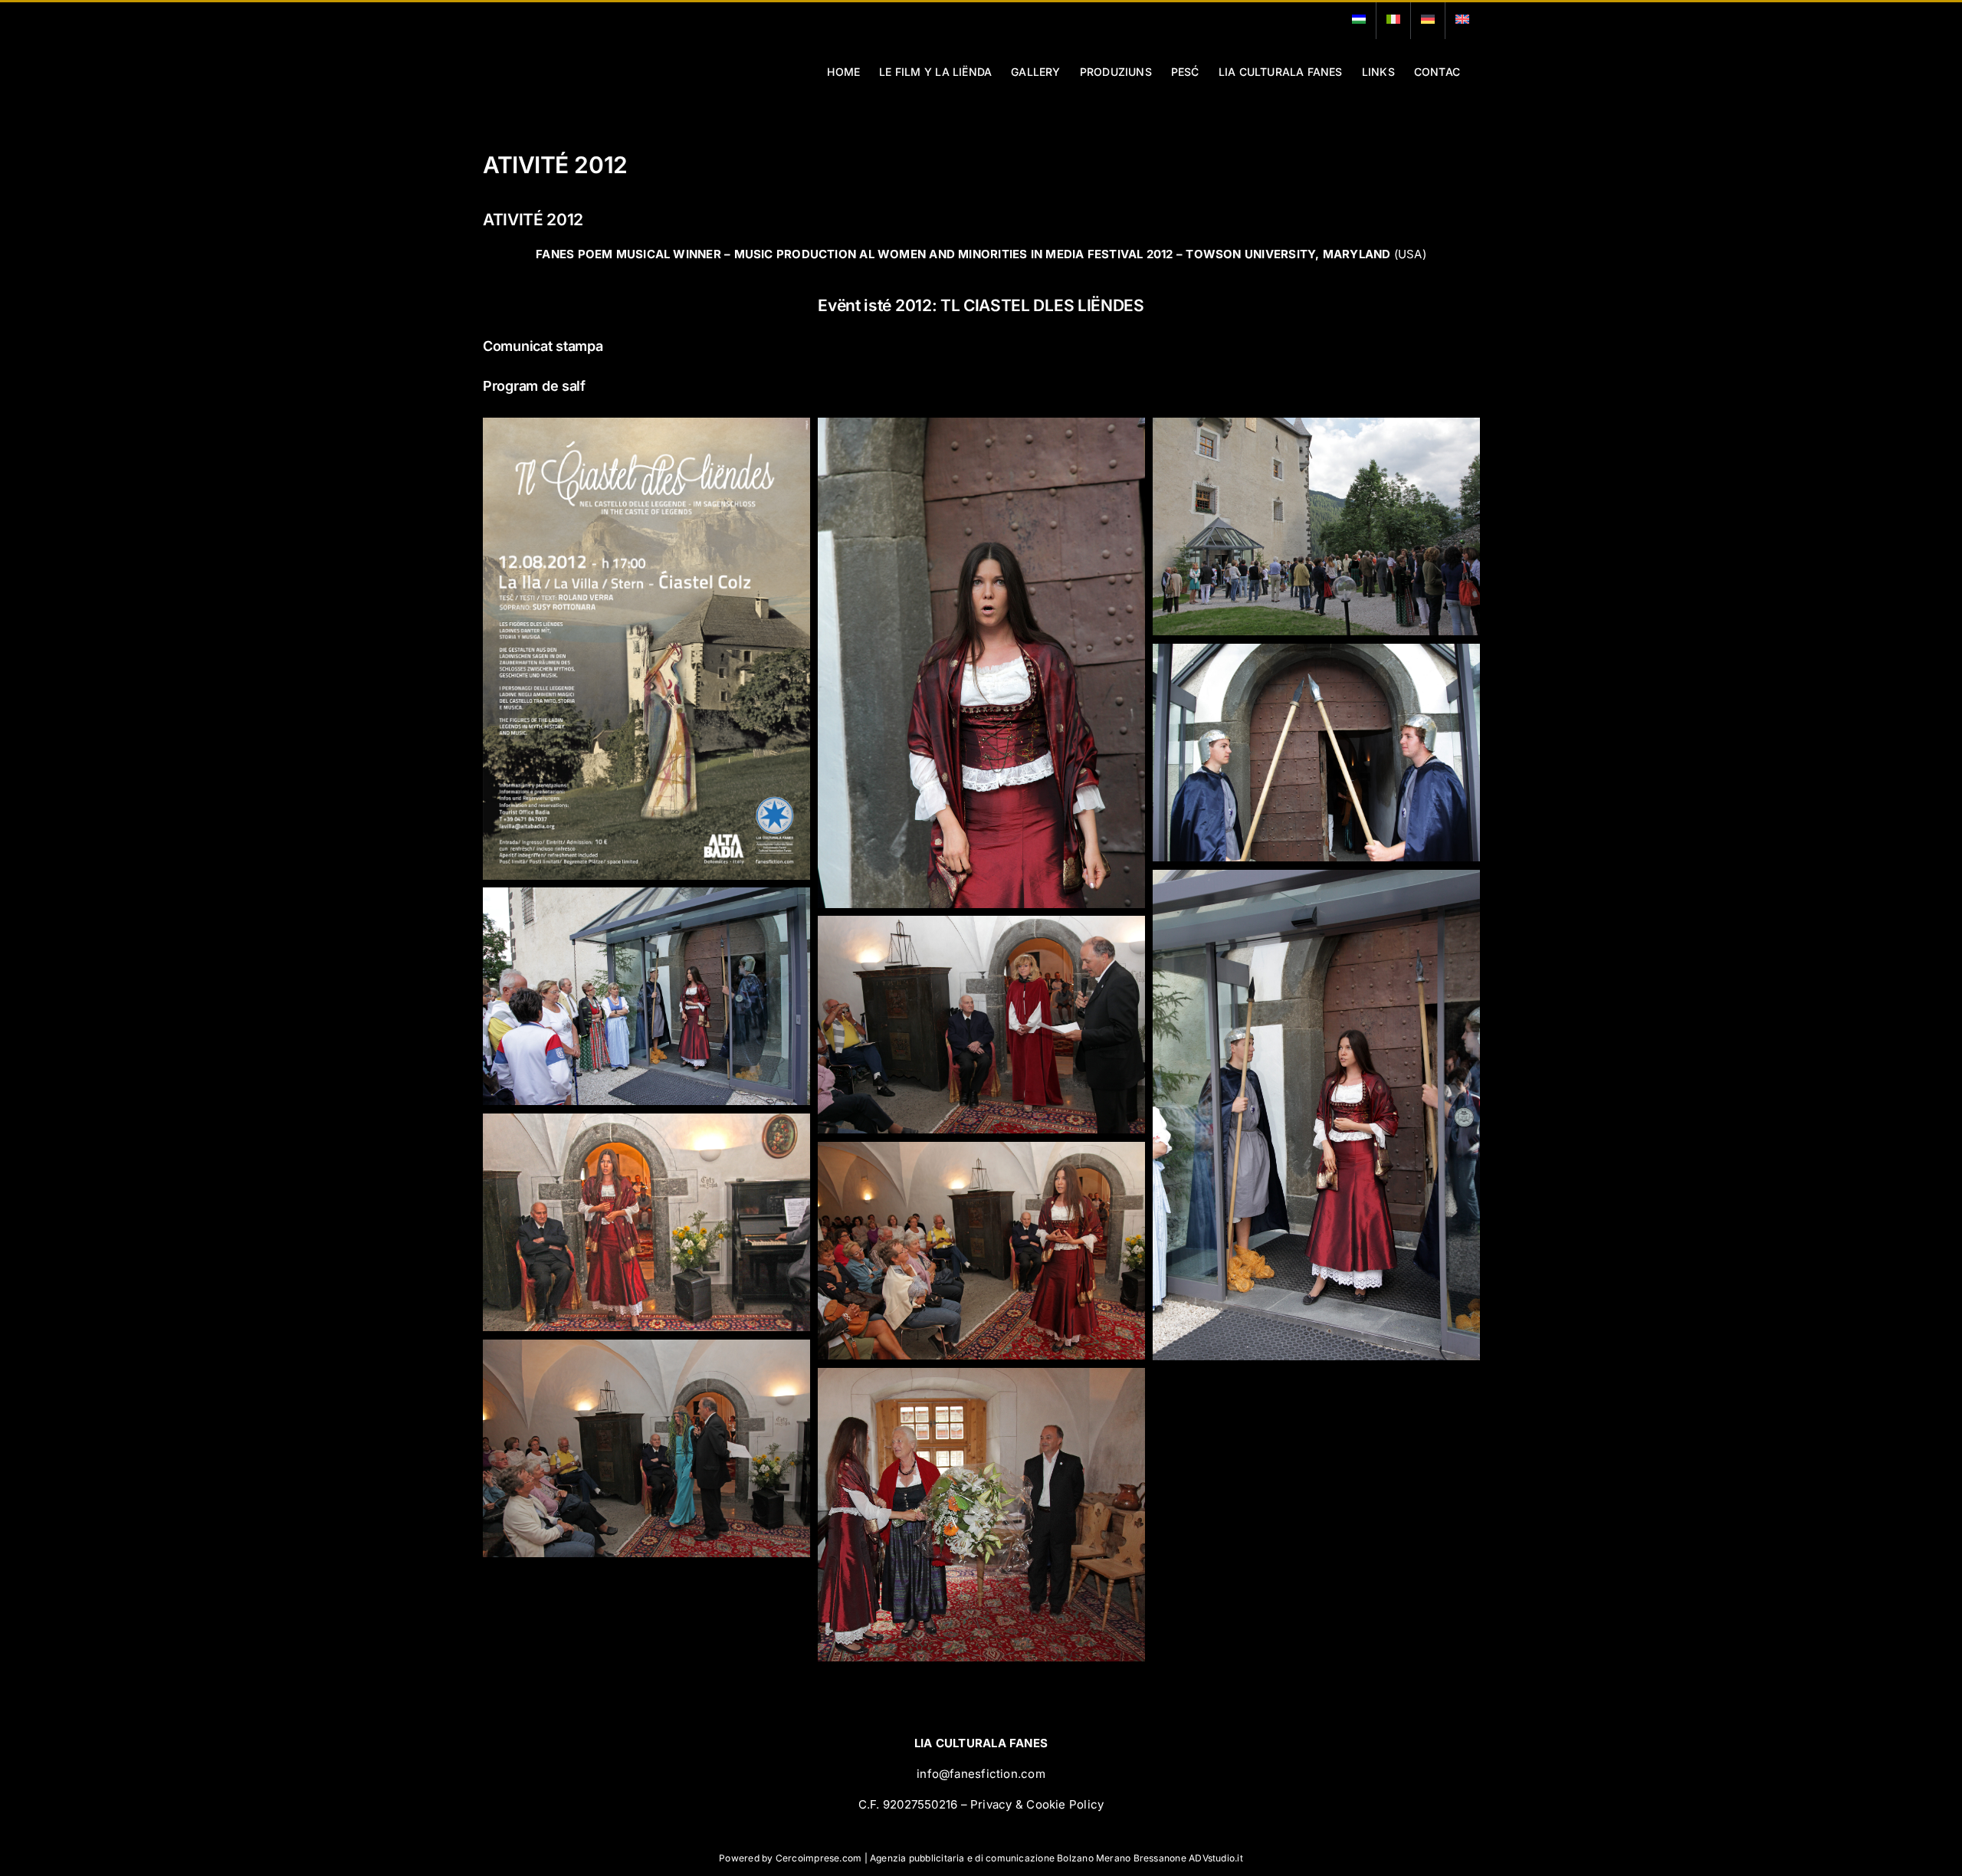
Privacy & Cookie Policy (1037, 1804)
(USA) (981, 254)
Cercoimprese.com (819, 1858)
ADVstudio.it (1216, 1858)
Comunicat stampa (543, 346)
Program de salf (534, 386)
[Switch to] (1359, 21)
